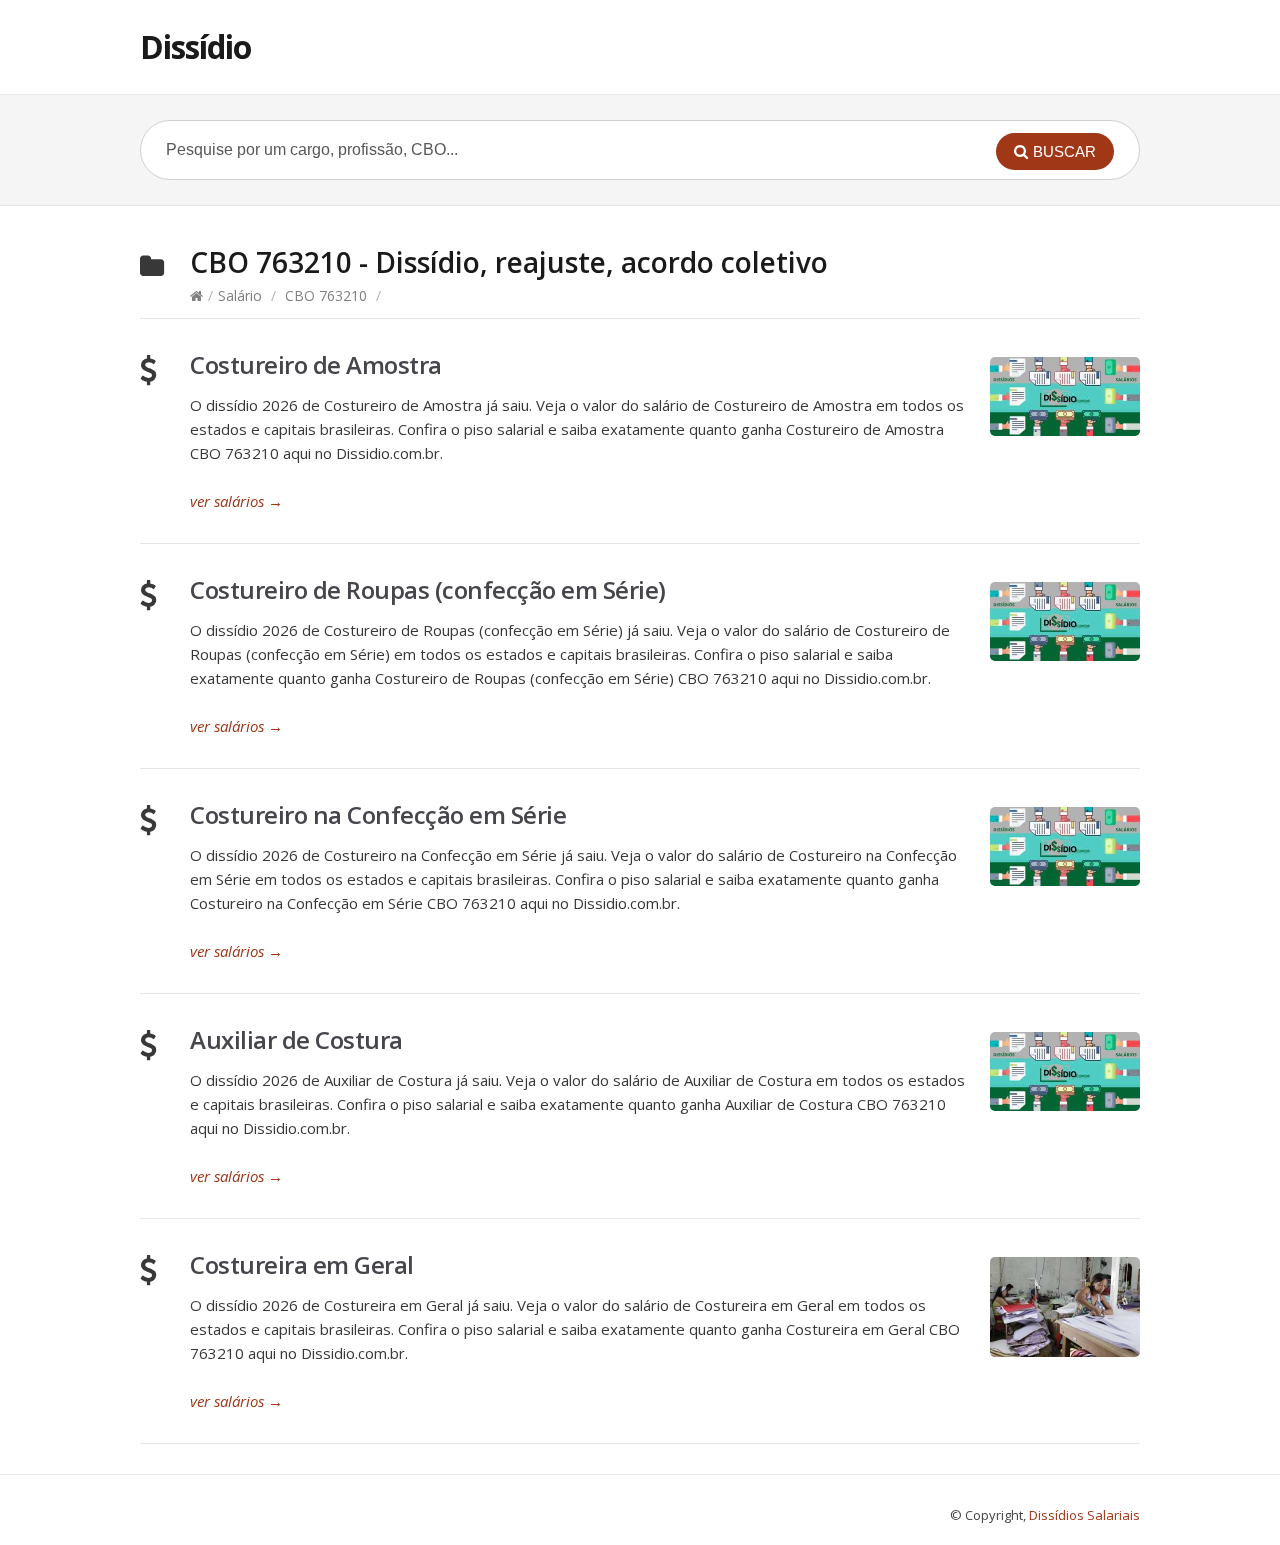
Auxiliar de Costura (296, 1039)
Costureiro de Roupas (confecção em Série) (428, 589)
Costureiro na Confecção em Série (378, 814)
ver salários (236, 501)
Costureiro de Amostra (316, 364)
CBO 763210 (326, 295)
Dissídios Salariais (1084, 1515)
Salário (240, 295)
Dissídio (195, 46)
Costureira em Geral (302, 1264)
